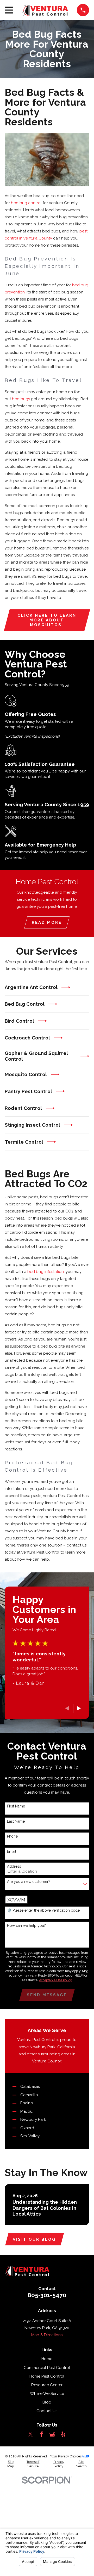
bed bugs (21, 399)
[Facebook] (42, 2434)
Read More (47, 922)
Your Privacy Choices (66, 2456)
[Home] (45, 10)
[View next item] (79, 1708)
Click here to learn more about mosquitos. (47, 620)
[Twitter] (31, 2434)
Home (47, 2359)
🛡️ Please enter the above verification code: (44, 1910)
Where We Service (47, 2394)
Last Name (16, 1821)
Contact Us (47, 2411)
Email (12, 1851)
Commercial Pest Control (47, 2368)
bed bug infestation (46, 1272)
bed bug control (26, 203)
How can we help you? (26, 1926)
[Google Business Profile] (52, 2434)
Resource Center (47, 2385)
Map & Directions (47, 2335)
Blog (47, 2402)
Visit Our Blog (34, 2239)
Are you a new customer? (29, 1882)
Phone (12, 1836)
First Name (16, 1806)
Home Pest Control (47, 2376)
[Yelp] (63, 2434)
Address (14, 1866)
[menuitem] (11, 2464)
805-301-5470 (47, 2295)
